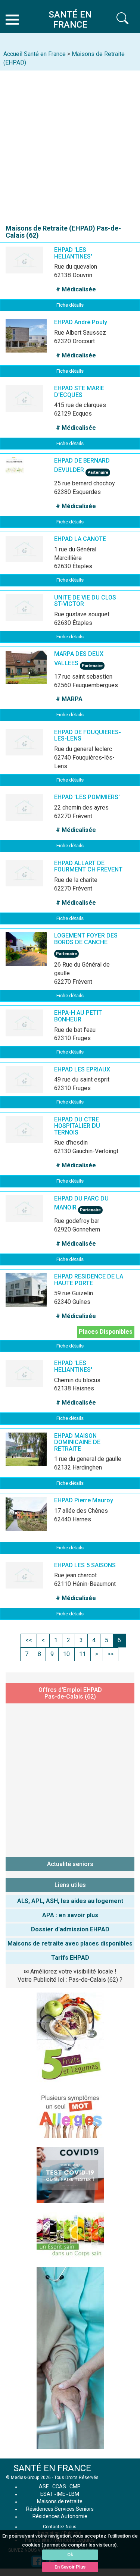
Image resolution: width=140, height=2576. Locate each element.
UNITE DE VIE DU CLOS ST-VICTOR (85, 601)
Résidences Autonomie (60, 2516)
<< (29, 1640)
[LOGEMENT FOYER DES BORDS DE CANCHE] (37, 955)
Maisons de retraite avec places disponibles (70, 1943)
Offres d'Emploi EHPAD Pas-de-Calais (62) (70, 1693)
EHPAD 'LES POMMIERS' (87, 797)
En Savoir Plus (70, 2567)
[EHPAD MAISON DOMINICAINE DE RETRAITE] (37, 1455)
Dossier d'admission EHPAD (70, 1929)
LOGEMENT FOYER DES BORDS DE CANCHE (86, 939)
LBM (74, 2494)
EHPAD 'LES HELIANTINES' (73, 253)
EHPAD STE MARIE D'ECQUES (79, 392)
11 (83, 1654)
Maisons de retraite (60, 2501)
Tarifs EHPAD (70, 1958)
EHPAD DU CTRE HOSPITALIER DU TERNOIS (77, 1126)
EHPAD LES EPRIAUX (82, 1069)
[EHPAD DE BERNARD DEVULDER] (37, 480)
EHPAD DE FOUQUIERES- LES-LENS (88, 735)
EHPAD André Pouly (81, 322)
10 (66, 1654)
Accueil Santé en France (35, 54)
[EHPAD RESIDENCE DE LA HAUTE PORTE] (37, 1296)
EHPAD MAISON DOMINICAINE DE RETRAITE (77, 1442)
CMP (75, 2486)
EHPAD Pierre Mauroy (84, 1500)
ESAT (47, 2494)
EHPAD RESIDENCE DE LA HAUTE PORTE (89, 1280)
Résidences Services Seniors (60, 2509)
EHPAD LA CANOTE (80, 539)
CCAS (59, 2486)
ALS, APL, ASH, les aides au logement (70, 1901)
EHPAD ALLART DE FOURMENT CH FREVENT (88, 866)
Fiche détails (70, 305)
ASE (44, 2486)
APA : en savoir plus (70, 1915)
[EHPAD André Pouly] (37, 341)
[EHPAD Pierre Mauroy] (37, 1519)
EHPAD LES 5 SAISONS (85, 1565)
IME (61, 2494)
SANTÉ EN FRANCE (52, 2468)
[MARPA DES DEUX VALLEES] (37, 673)
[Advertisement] (70, 144)
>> (111, 1654)
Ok (70, 2555)
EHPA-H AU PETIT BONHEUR (78, 1016)
